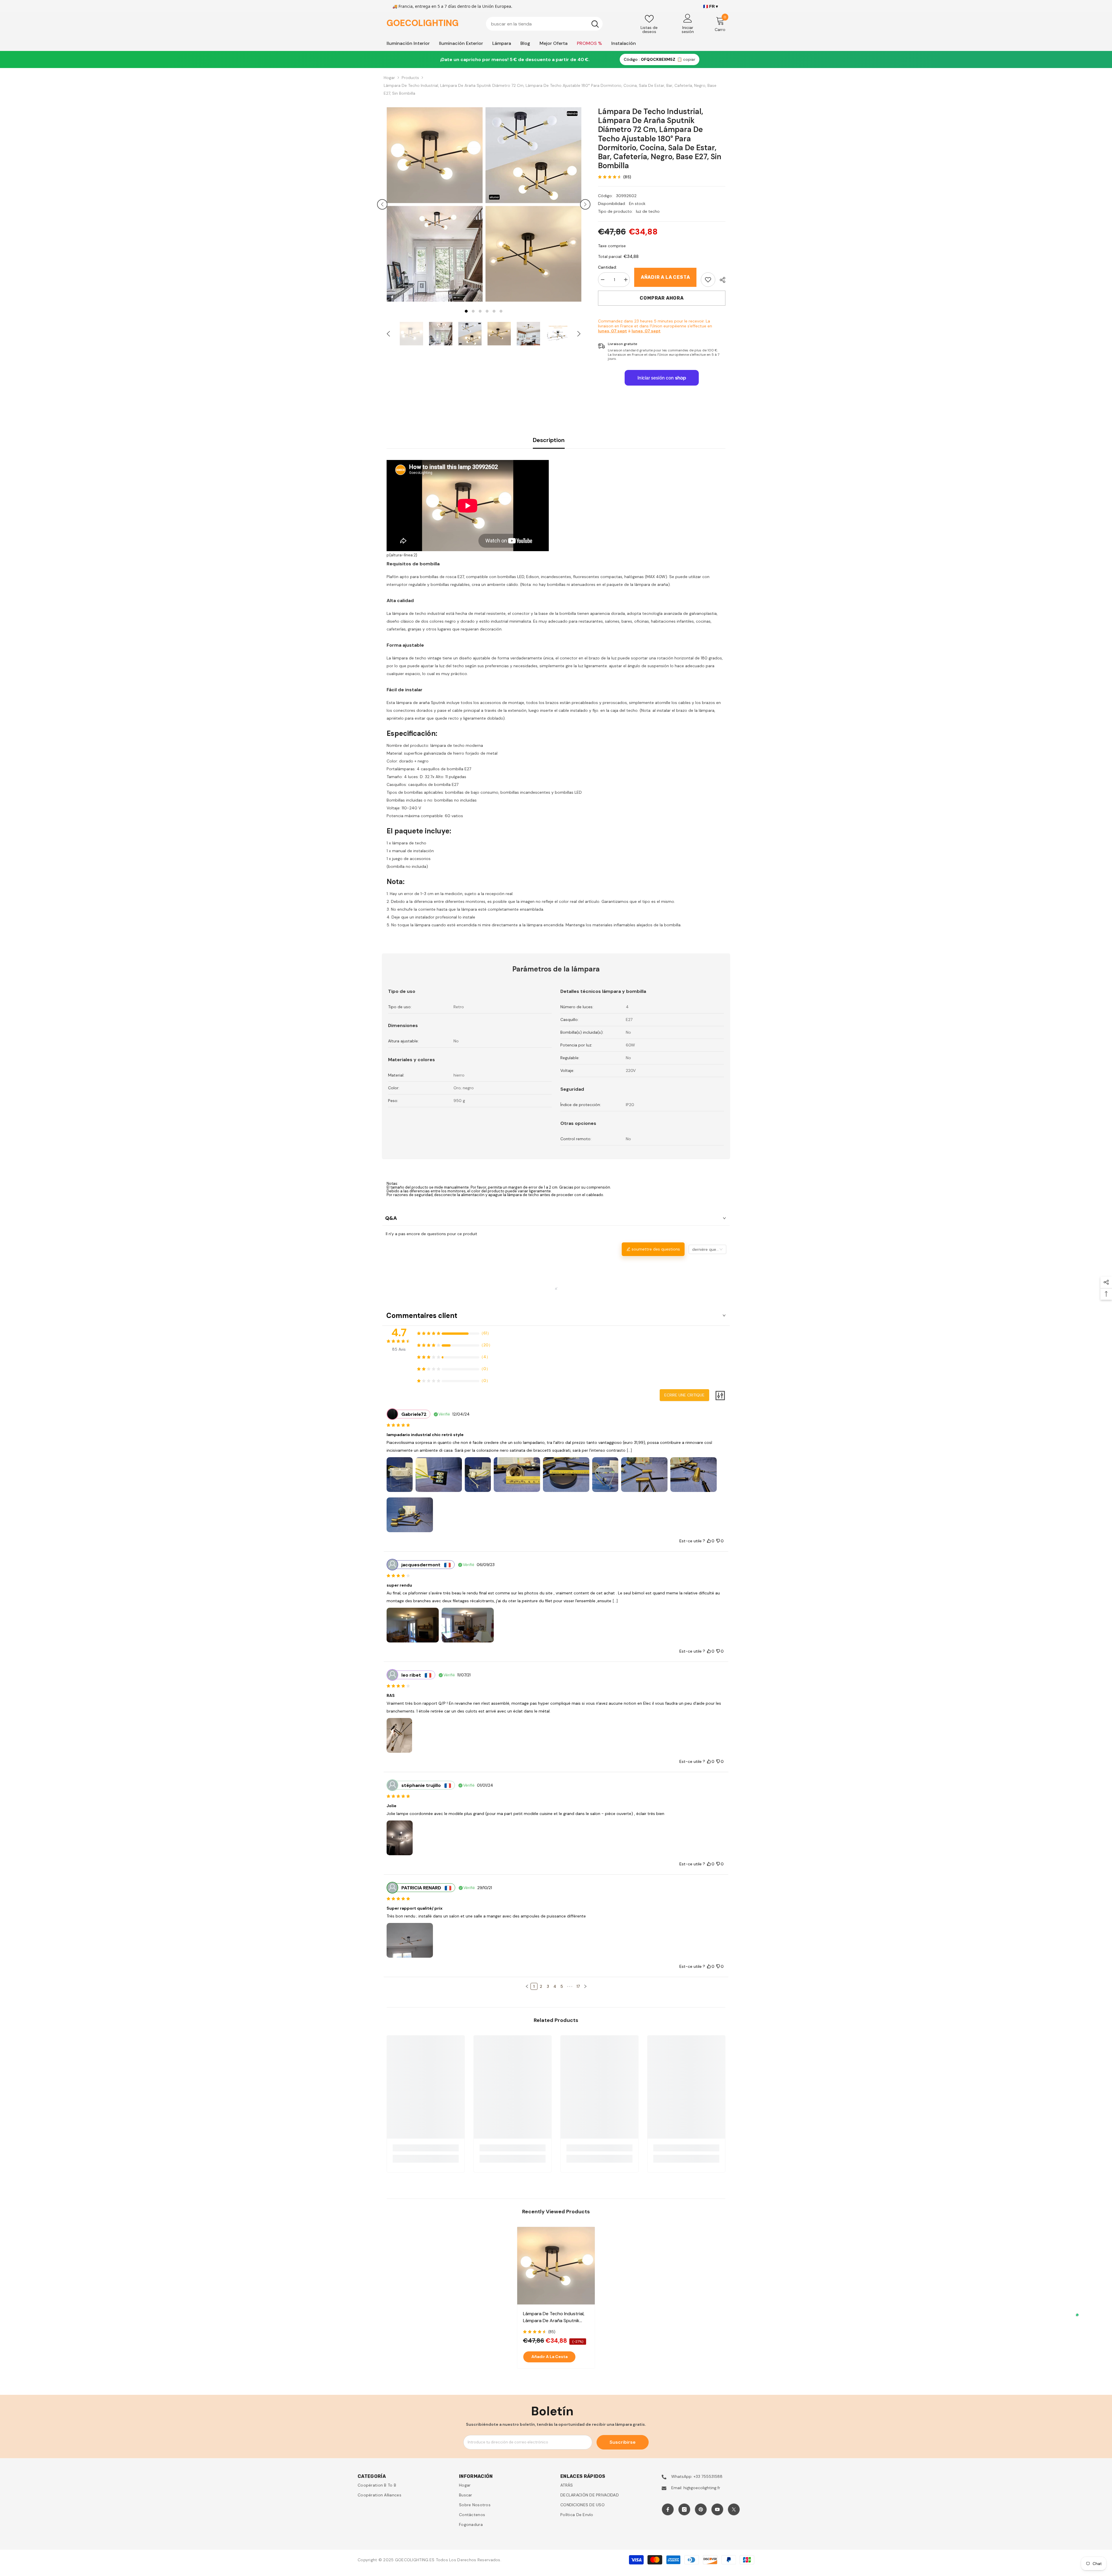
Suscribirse (623, 2442)
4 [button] (487, 311)
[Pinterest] (701, 2509)
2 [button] (473, 311)
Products (410, 78)
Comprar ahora (662, 298)
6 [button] (501, 311)
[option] (435, 204)
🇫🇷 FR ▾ (710, 6)
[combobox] (537, 24)
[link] (708, 280)
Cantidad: (607, 267)
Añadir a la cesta (665, 277)
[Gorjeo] (734, 2509)
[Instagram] (684, 2509)
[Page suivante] (585, 1986)
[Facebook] (668, 2509)
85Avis (399, 1349)
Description (549, 440)
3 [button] (480, 311)
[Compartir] (720, 280)
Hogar (389, 78)
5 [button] (494, 311)
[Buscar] (544, 24)
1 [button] (466, 311)
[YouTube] (717, 2509)
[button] (382, 204)
